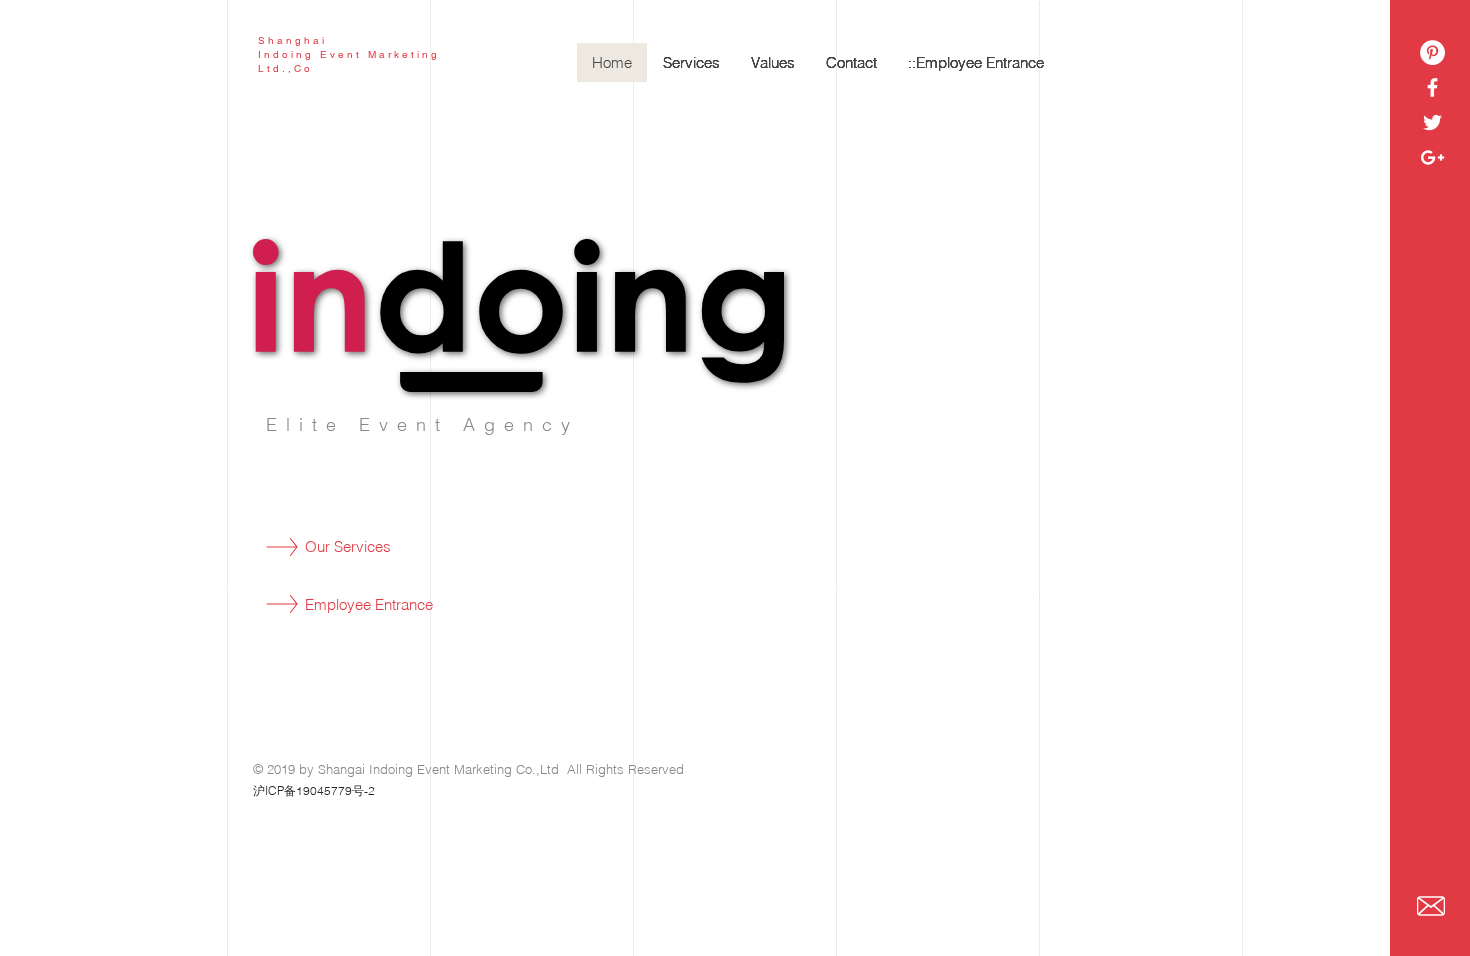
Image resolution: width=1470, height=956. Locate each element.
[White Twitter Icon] (1432, 122)
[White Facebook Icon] (1432, 87)
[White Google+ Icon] (1432, 157)
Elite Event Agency (422, 424)
